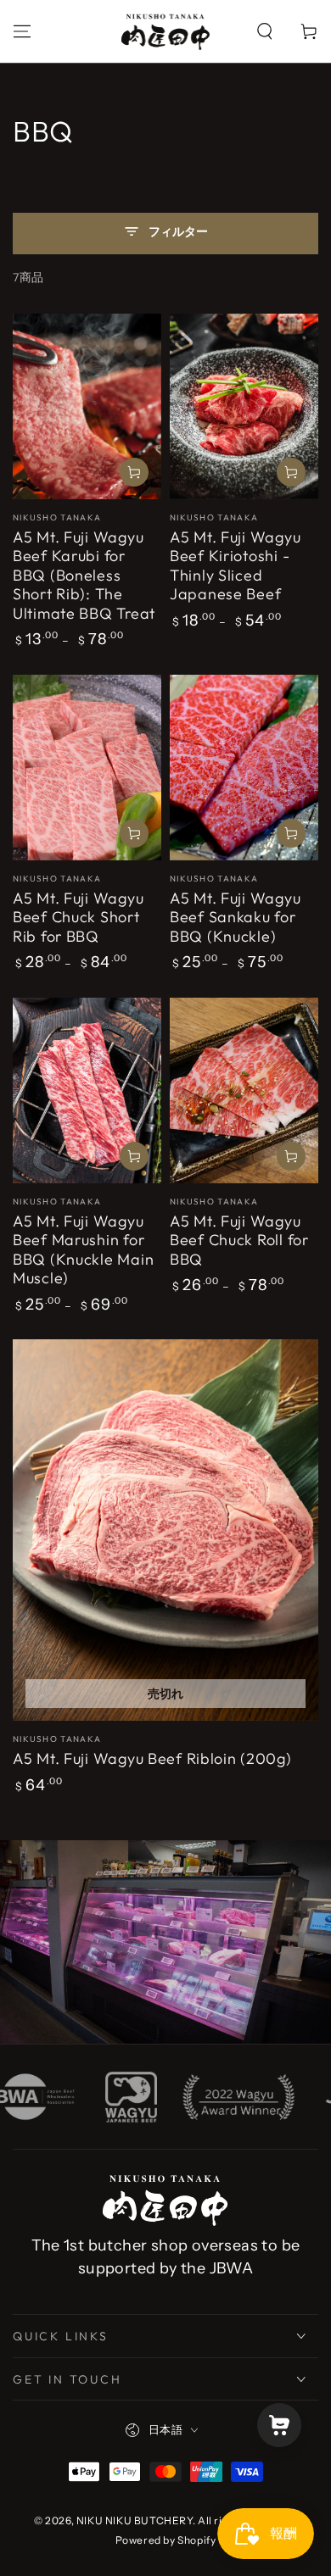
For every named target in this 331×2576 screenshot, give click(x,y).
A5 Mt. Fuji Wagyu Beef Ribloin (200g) (152, 1758)
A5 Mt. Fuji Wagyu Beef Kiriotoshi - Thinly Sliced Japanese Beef (235, 566)
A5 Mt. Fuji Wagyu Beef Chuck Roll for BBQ (239, 1240)
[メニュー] (22, 31)
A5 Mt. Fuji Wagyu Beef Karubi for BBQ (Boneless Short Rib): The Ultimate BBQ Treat (84, 575)
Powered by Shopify (166, 2540)
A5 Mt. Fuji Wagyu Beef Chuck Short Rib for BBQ (78, 917)
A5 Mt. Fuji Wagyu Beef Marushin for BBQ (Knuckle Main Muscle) (83, 1250)
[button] (265, 31)
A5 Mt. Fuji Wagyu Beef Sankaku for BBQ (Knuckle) (235, 917)
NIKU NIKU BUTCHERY (135, 2520)
